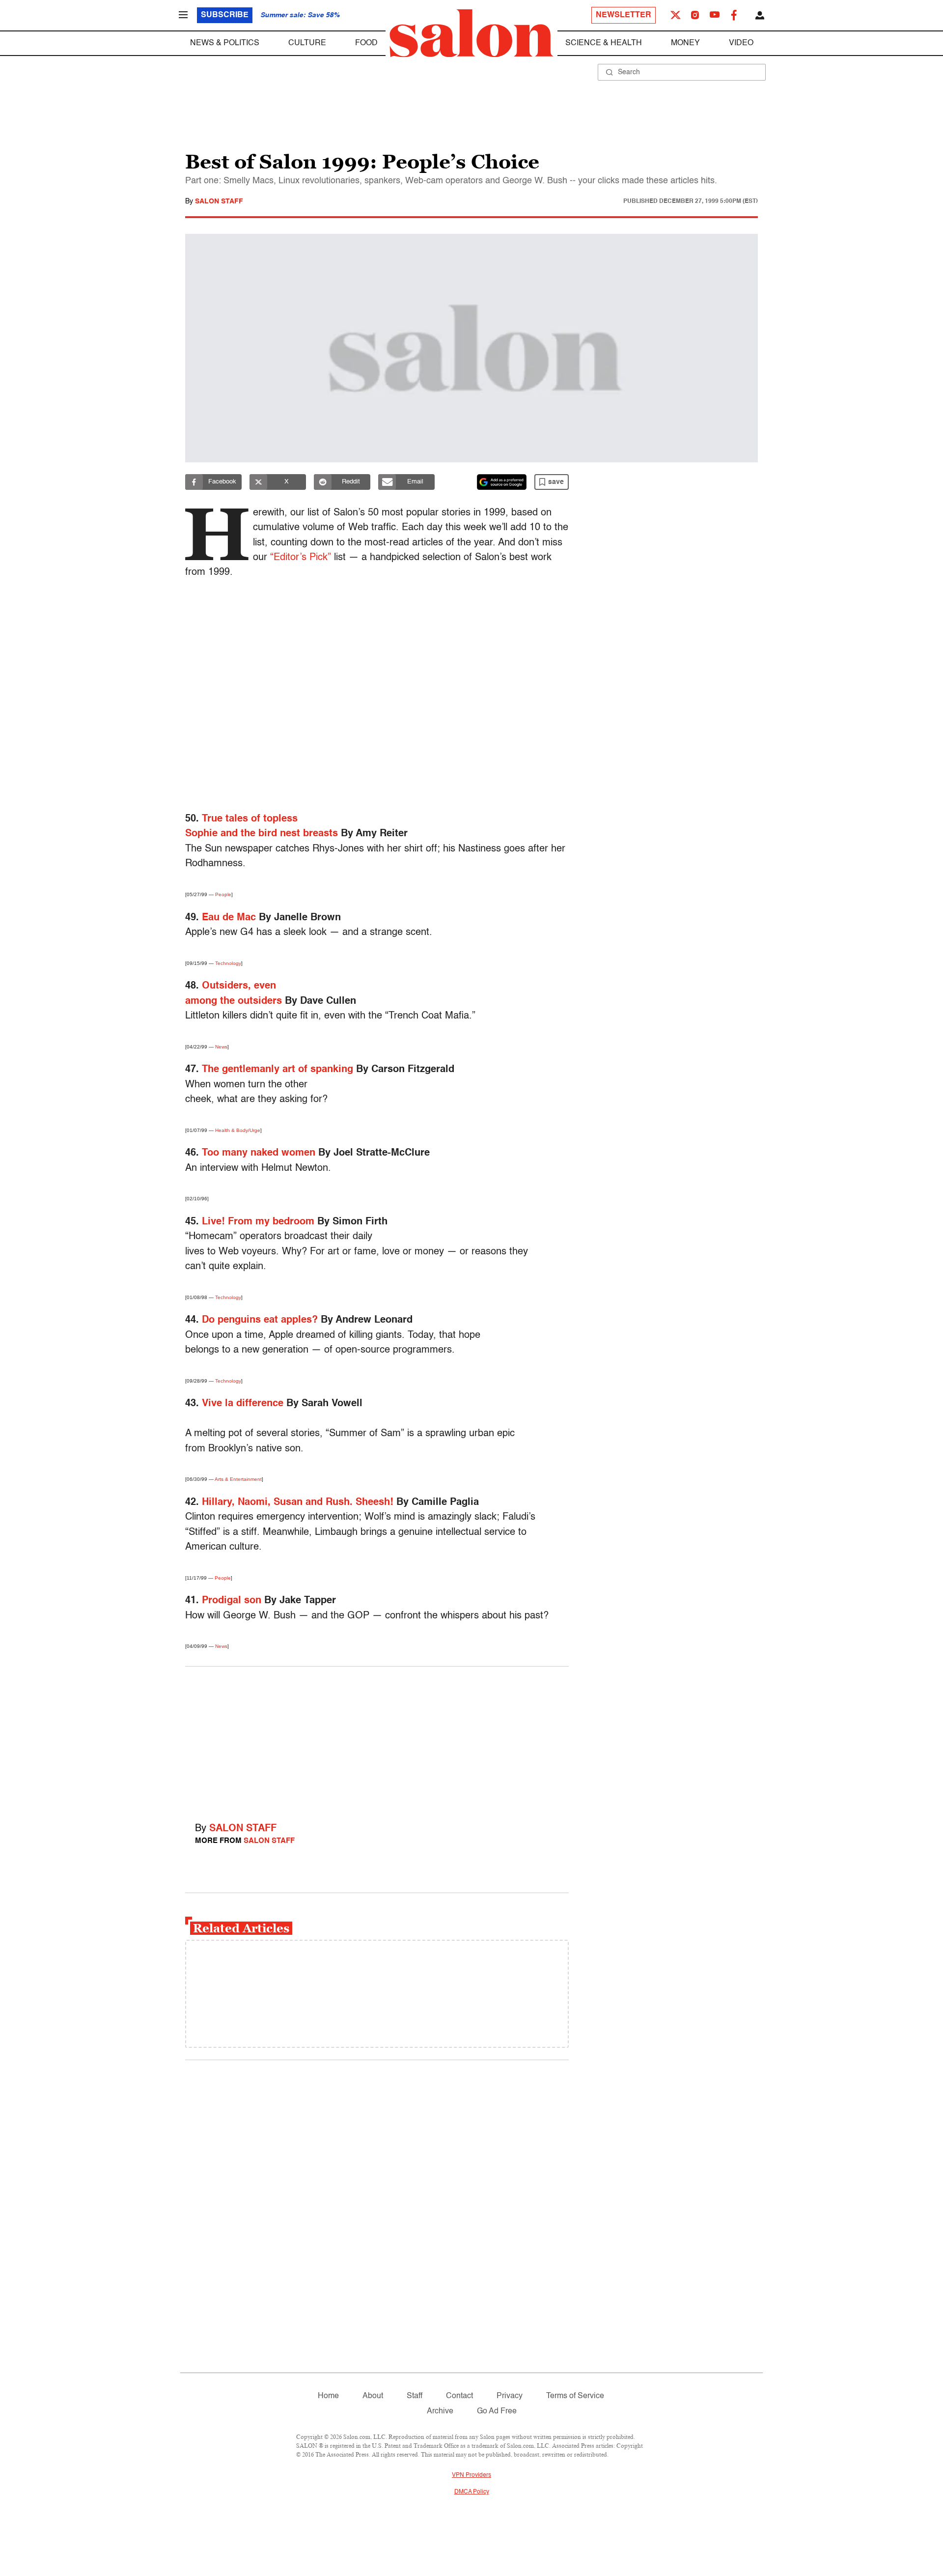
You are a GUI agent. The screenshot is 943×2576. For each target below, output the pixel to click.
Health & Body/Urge (238, 1130)
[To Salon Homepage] (471, 33)
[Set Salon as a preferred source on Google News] (502, 482)
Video (741, 43)
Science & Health (604, 43)
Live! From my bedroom (258, 1222)
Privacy (510, 2396)
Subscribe (225, 15)
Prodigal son (232, 1601)
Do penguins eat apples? (260, 1320)
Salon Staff (219, 201)
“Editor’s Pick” (301, 558)
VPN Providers (471, 2475)
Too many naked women (259, 1153)
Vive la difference (243, 1404)
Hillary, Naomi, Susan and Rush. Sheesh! (298, 1502)
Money (685, 43)
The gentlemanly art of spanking (277, 1070)
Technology (228, 963)
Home (328, 2396)
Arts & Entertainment (238, 1479)
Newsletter (624, 15)
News (221, 1047)
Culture (307, 43)
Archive (440, 2411)
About (373, 2396)
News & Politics (225, 43)
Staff (415, 2396)
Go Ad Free (497, 2411)
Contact (459, 2396)
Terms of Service (575, 2396)
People (223, 894)
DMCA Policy (472, 2492)
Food (366, 43)
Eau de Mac (229, 918)
